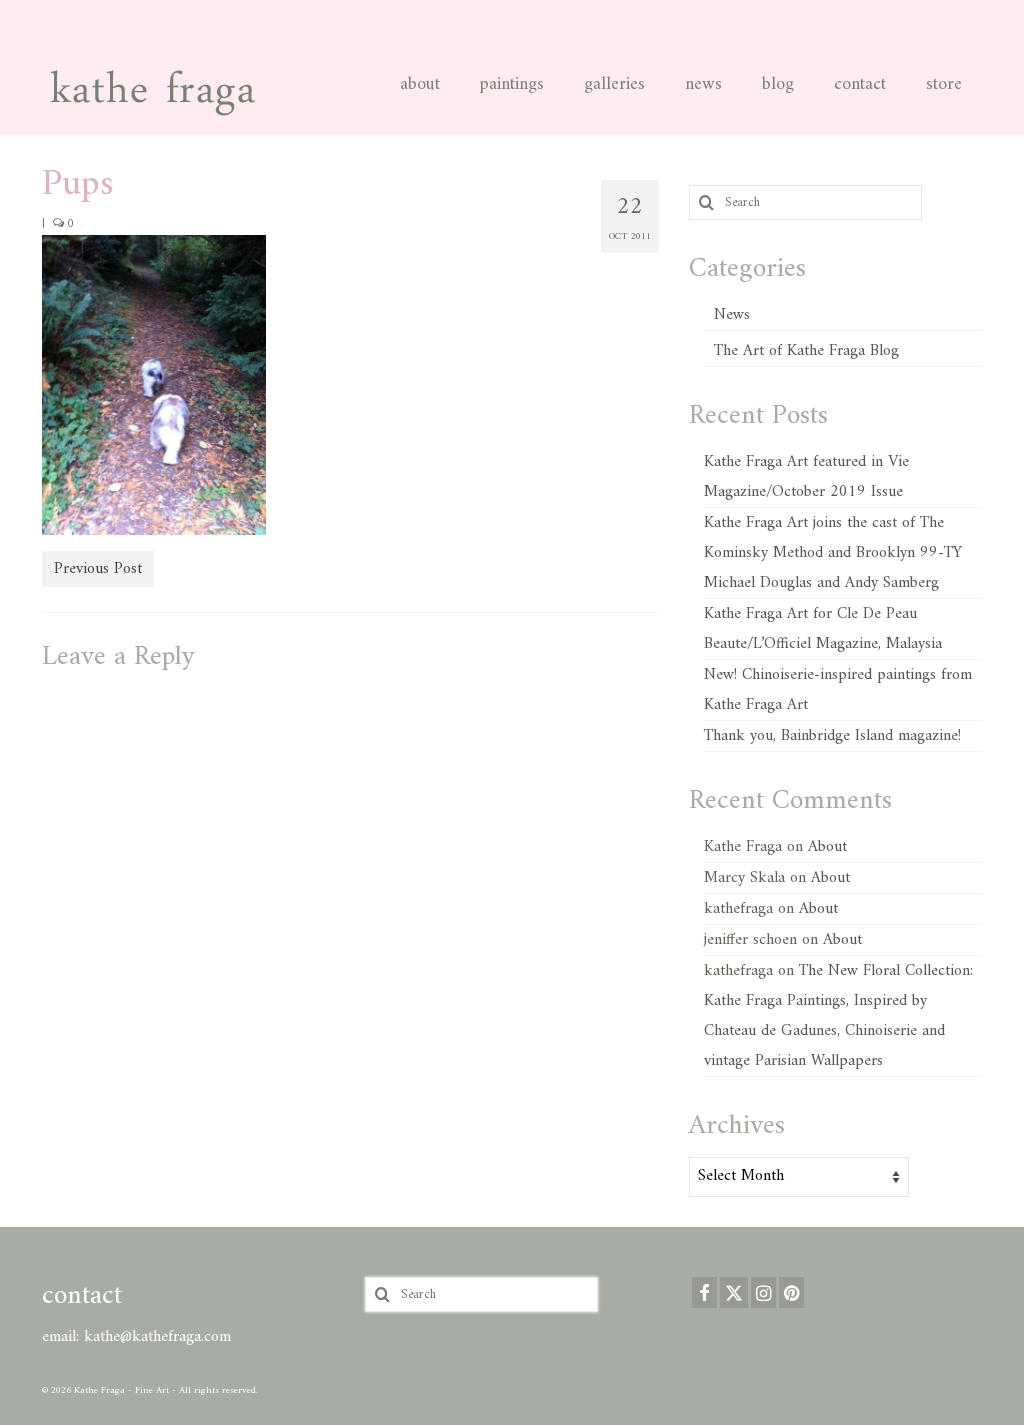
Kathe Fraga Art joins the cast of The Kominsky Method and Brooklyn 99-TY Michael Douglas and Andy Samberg (833, 553)
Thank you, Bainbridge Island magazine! (832, 736)
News (732, 315)
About (827, 847)
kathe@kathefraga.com (157, 1337)
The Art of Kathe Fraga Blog (806, 351)
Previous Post (98, 569)
